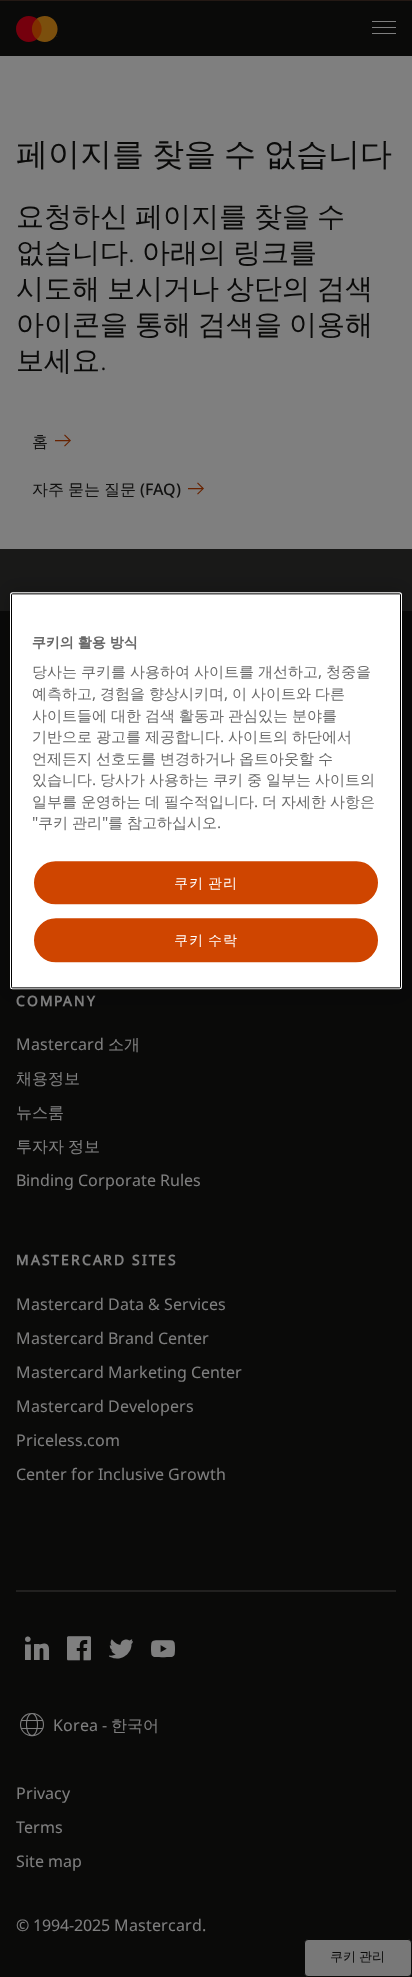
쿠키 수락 (206, 940)
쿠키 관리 (206, 882)
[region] (205, 790)
